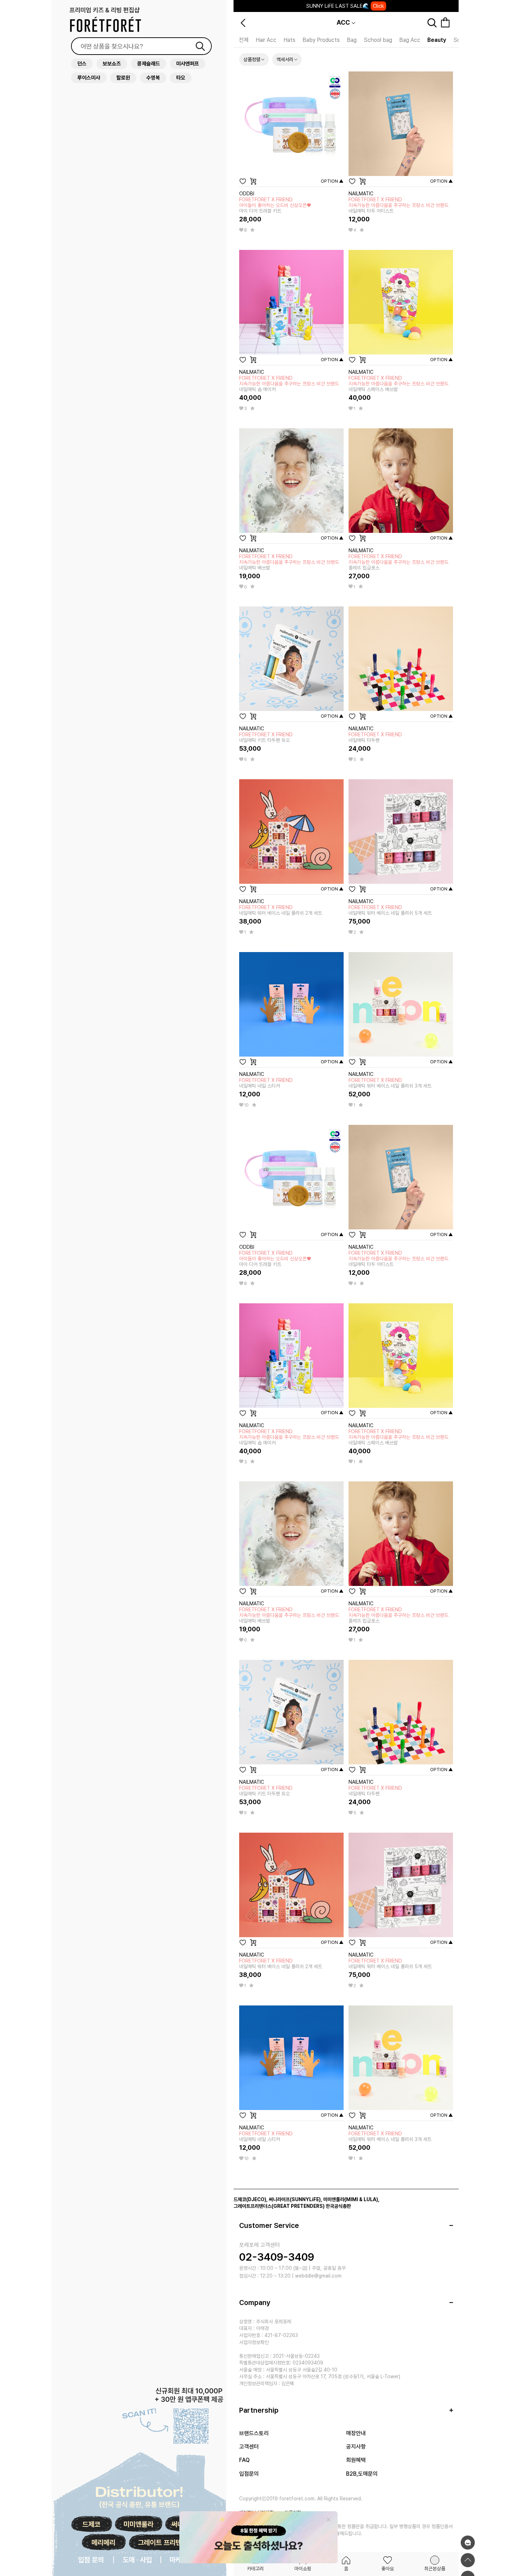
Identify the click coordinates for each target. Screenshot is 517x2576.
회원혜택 (356, 2460)
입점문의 (249, 2474)
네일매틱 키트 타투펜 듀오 (266, 737)
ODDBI (247, 194)
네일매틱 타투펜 (375, 737)
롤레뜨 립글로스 (398, 562)
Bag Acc (410, 40)
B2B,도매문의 (362, 2474)
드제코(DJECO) (250, 2199)
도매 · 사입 (137, 2560)
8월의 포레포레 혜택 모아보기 (345, 6)
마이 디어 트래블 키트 (275, 205)
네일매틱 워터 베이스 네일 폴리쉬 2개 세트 (281, 910)
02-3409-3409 (277, 2257)
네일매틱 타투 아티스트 (398, 205)
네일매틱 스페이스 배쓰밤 (398, 384)
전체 (244, 40)
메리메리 (103, 2543)
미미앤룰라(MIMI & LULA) (351, 2199)
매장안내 (356, 2433)
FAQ (244, 2460)
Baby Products (321, 40)
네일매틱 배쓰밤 (289, 562)
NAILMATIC (361, 194)
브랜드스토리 (254, 2433)
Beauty (437, 40)
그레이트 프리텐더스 (166, 2543)
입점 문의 (91, 2560)
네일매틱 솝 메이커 (289, 384)
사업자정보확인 (254, 2342)
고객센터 (249, 2447)
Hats (289, 40)
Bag (352, 40)
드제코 (91, 2524)
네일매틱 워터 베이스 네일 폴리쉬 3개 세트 (390, 1083)
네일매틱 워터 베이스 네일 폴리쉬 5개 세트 (390, 910)
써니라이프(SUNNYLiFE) (295, 2199)
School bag (378, 40)
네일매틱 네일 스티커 (266, 1083)
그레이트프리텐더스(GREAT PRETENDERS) (279, 2206)
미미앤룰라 (138, 2524)
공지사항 (356, 2447)
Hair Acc (266, 40)
